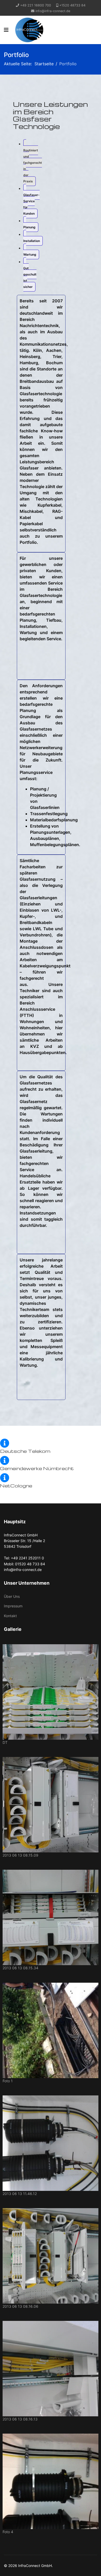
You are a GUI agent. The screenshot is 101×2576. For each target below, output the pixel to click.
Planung (29, 227)
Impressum (13, 1606)
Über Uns (12, 1596)
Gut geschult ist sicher (30, 277)
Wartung (30, 254)
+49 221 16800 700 (36, 5)
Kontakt (10, 1616)
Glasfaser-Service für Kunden (31, 204)
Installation (32, 241)
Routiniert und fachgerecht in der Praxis (33, 166)
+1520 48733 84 (72, 5)
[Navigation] (6, 30)
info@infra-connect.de (53, 11)
